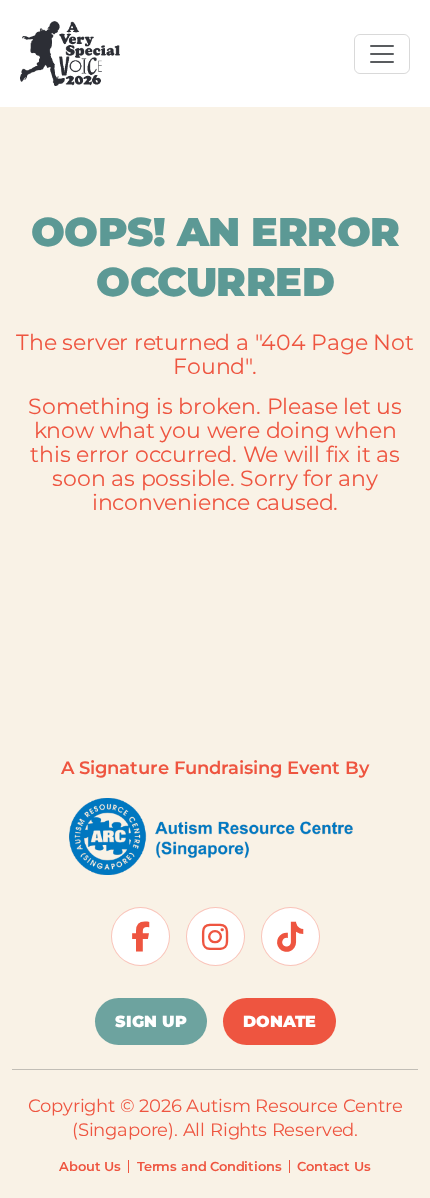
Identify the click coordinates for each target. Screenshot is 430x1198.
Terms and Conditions (209, 1166)
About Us (90, 1166)
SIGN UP (151, 1021)
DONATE (279, 1021)
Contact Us (333, 1166)
